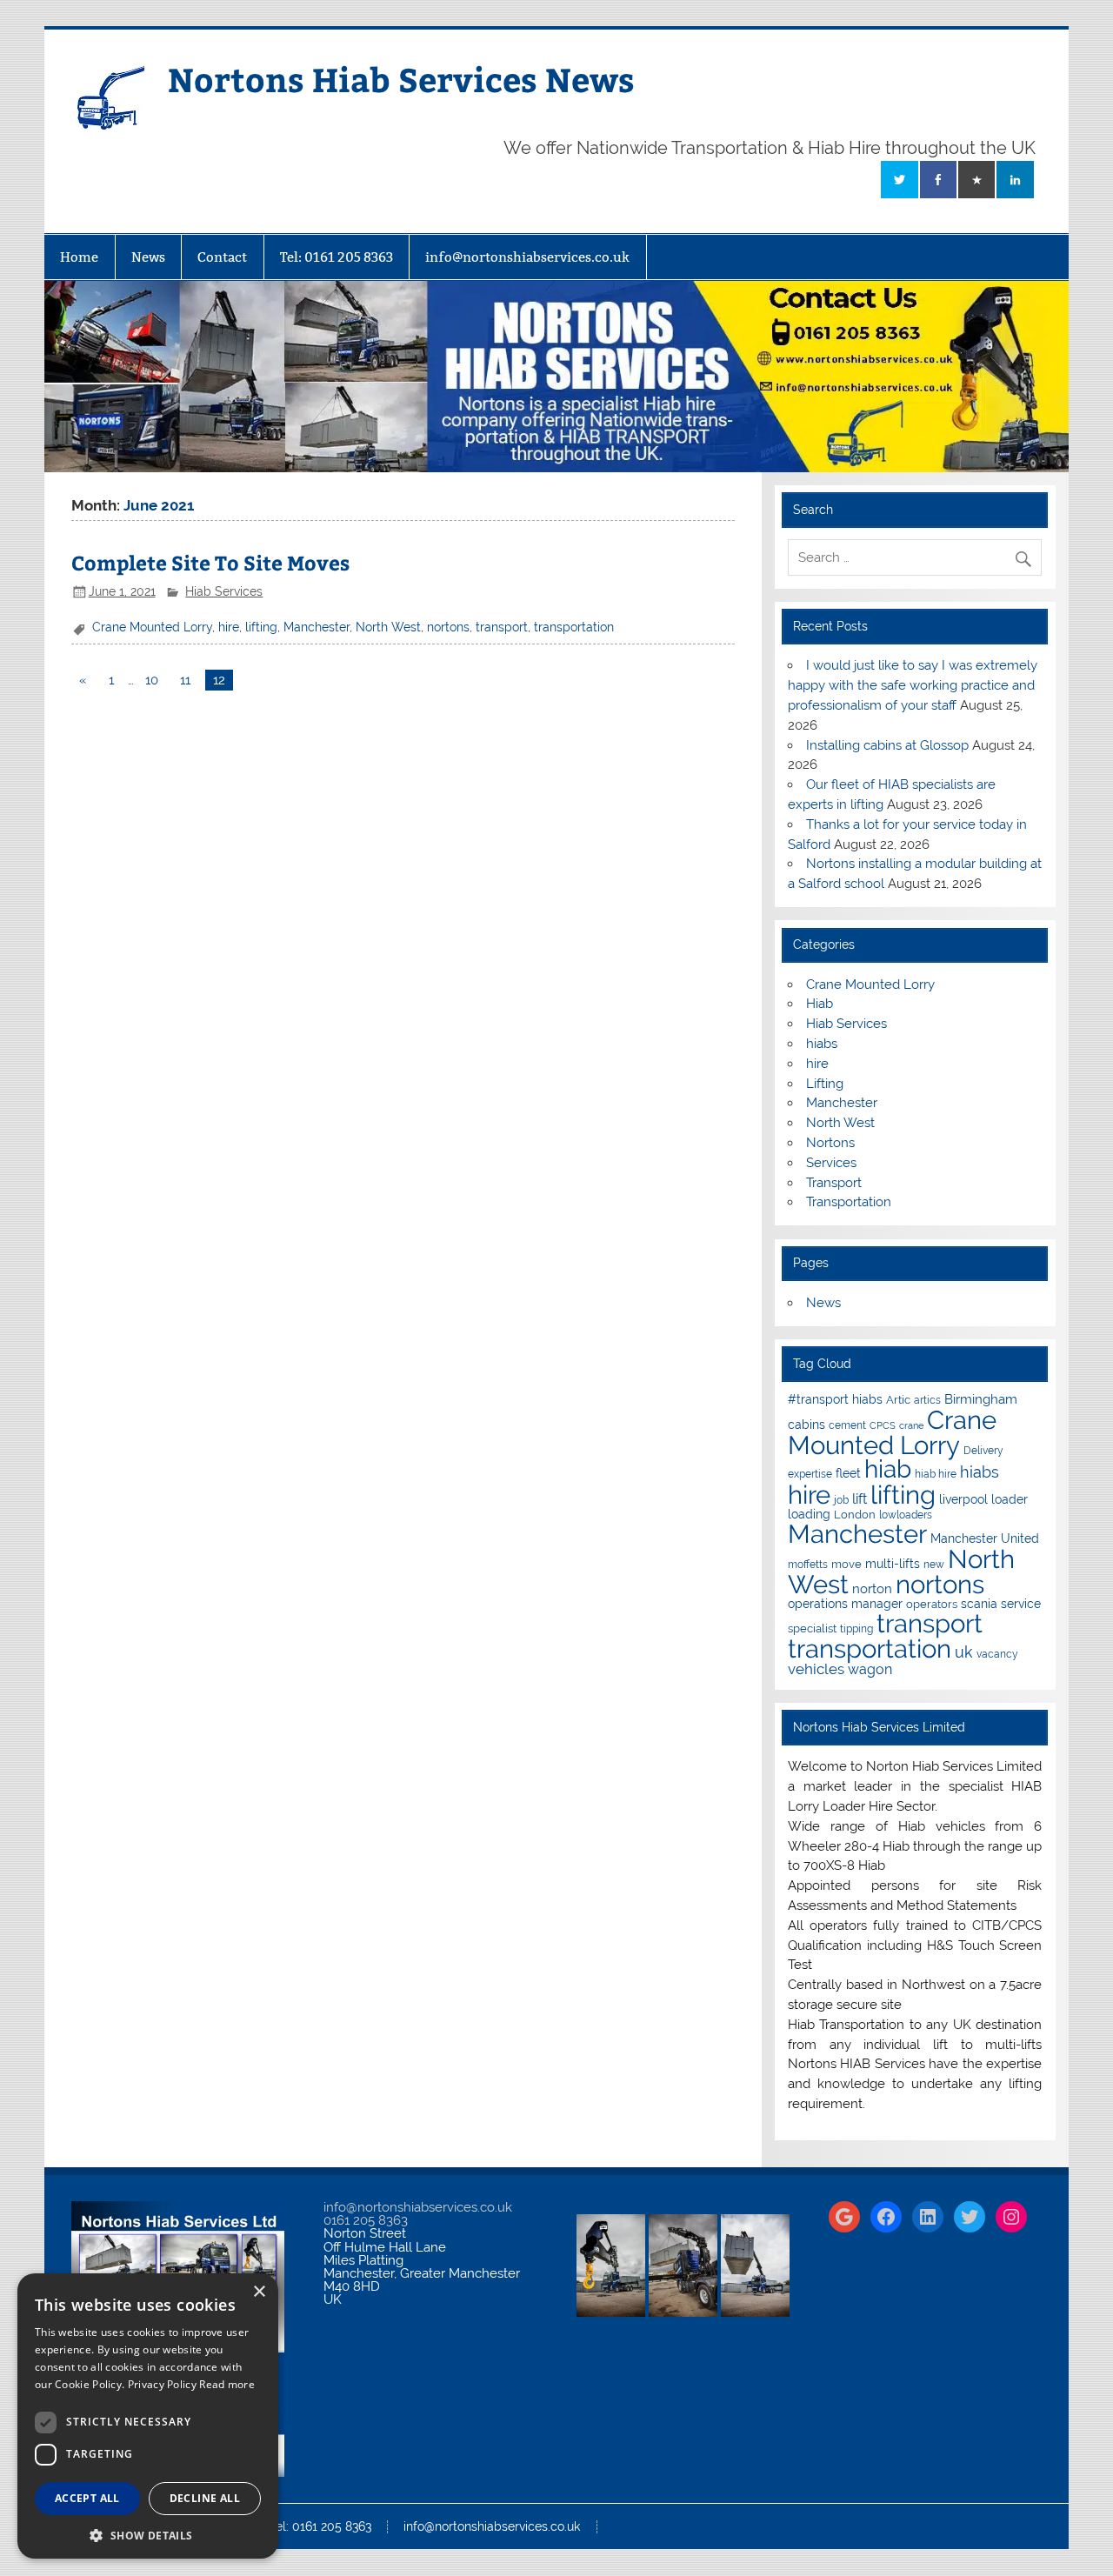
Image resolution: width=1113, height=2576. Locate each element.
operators (932, 1604)
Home (79, 257)
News (148, 257)
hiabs (822, 1044)
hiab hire (936, 1474)
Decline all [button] (205, 2498)
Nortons (830, 1143)
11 (185, 680)
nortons (448, 627)
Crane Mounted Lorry (152, 627)
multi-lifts (893, 1564)
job (841, 1500)
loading (809, 1514)
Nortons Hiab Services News (401, 79)
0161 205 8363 (366, 2220)
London (855, 1515)
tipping (856, 1629)
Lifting (825, 1084)
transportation (574, 627)
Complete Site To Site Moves (210, 562)
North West (388, 627)
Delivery (983, 1451)
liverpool (963, 1499)
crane (911, 1425)
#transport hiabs (835, 1399)
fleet (848, 1473)
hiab (888, 1469)
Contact (222, 257)
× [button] (259, 2292)
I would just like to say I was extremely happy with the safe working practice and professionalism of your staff (913, 685)
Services (831, 1163)
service (1021, 1604)
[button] (148, 2534)
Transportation (849, 1202)
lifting (261, 627)
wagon (870, 1669)
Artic (898, 1400)
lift (860, 1499)
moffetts (808, 1565)
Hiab (820, 1004)
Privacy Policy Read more (191, 2384)
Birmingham (981, 1399)
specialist (812, 1628)
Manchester (317, 627)
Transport (834, 1183)
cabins (806, 1425)
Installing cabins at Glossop (887, 745)
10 (152, 680)
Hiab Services (224, 591)
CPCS (883, 1425)
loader (1010, 1499)
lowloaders (906, 1515)
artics (927, 1400)
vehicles (816, 1669)
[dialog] (148, 2416)
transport (502, 627)
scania (979, 1604)
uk (964, 1652)
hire (229, 627)
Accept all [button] (87, 2498)
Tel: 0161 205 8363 (337, 257)
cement (847, 1425)
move (846, 1564)
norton (872, 1589)
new (934, 1565)
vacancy (997, 1654)
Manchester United (985, 1538)
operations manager (845, 1604)
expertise (810, 1474)
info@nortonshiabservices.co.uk (527, 257)
